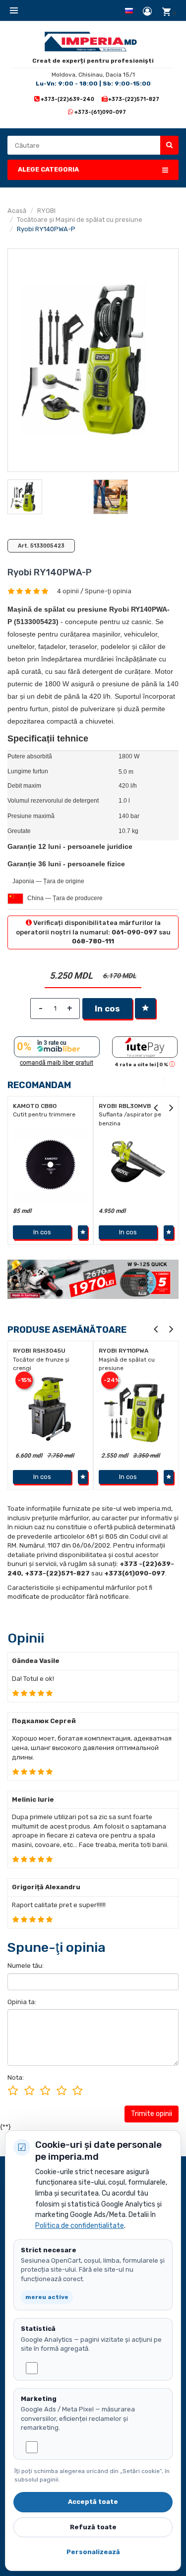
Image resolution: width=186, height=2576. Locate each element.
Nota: (16, 2077)
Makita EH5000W (129, 1106)
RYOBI (46, 211)
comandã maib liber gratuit (57, 1063)
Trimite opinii (152, 2114)
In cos (107, 1009)
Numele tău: (26, 1966)
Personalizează (93, 2552)
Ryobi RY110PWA (124, 1351)
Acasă (17, 211)
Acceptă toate (93, 2502)
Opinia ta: (22, 2002)
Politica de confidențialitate (80, 2226)
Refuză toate (93, 2527)
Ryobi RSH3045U (39, 1351)
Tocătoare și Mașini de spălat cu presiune (80, 220)
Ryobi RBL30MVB (42, 1106)
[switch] (32, 2368)
